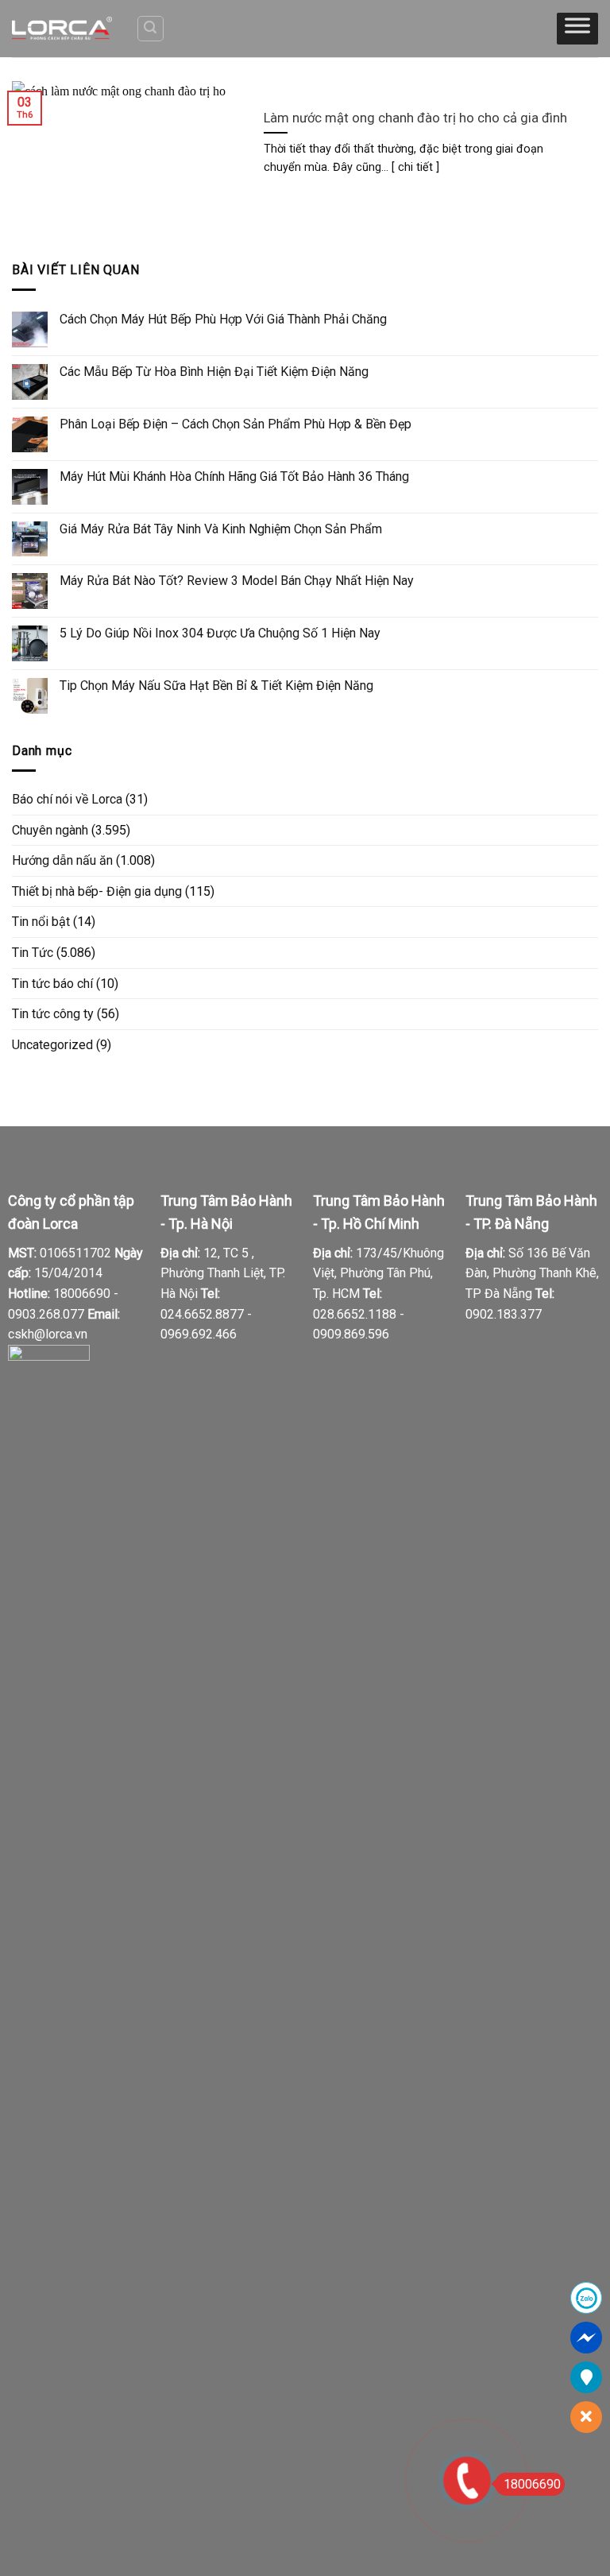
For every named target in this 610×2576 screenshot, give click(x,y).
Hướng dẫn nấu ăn (62, 860)
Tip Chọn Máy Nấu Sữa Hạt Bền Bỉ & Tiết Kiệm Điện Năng (216, 686)
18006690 (532, 2484)
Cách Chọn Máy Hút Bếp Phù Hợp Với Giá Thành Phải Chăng (223, 319)
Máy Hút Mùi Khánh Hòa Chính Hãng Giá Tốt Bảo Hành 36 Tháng (234, 476)
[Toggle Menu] (577, 29)
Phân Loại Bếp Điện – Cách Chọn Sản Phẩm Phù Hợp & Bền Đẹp (236, 424)
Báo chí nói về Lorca (67, 799)
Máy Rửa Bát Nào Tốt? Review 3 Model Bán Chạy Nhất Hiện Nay (237, 581)
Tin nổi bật (41, 922)
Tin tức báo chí (52, 984)
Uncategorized (52, 1045)
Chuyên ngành (50, 830)
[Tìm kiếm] (151, 29)
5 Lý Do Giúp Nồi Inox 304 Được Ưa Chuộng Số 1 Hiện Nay (220, 633)
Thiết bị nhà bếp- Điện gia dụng (97, 891)
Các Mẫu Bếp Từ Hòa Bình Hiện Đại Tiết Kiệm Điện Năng (214, 372)
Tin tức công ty (53, 1014)
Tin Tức (33, 953)
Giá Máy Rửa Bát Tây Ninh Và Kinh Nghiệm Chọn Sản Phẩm (221, 529)
